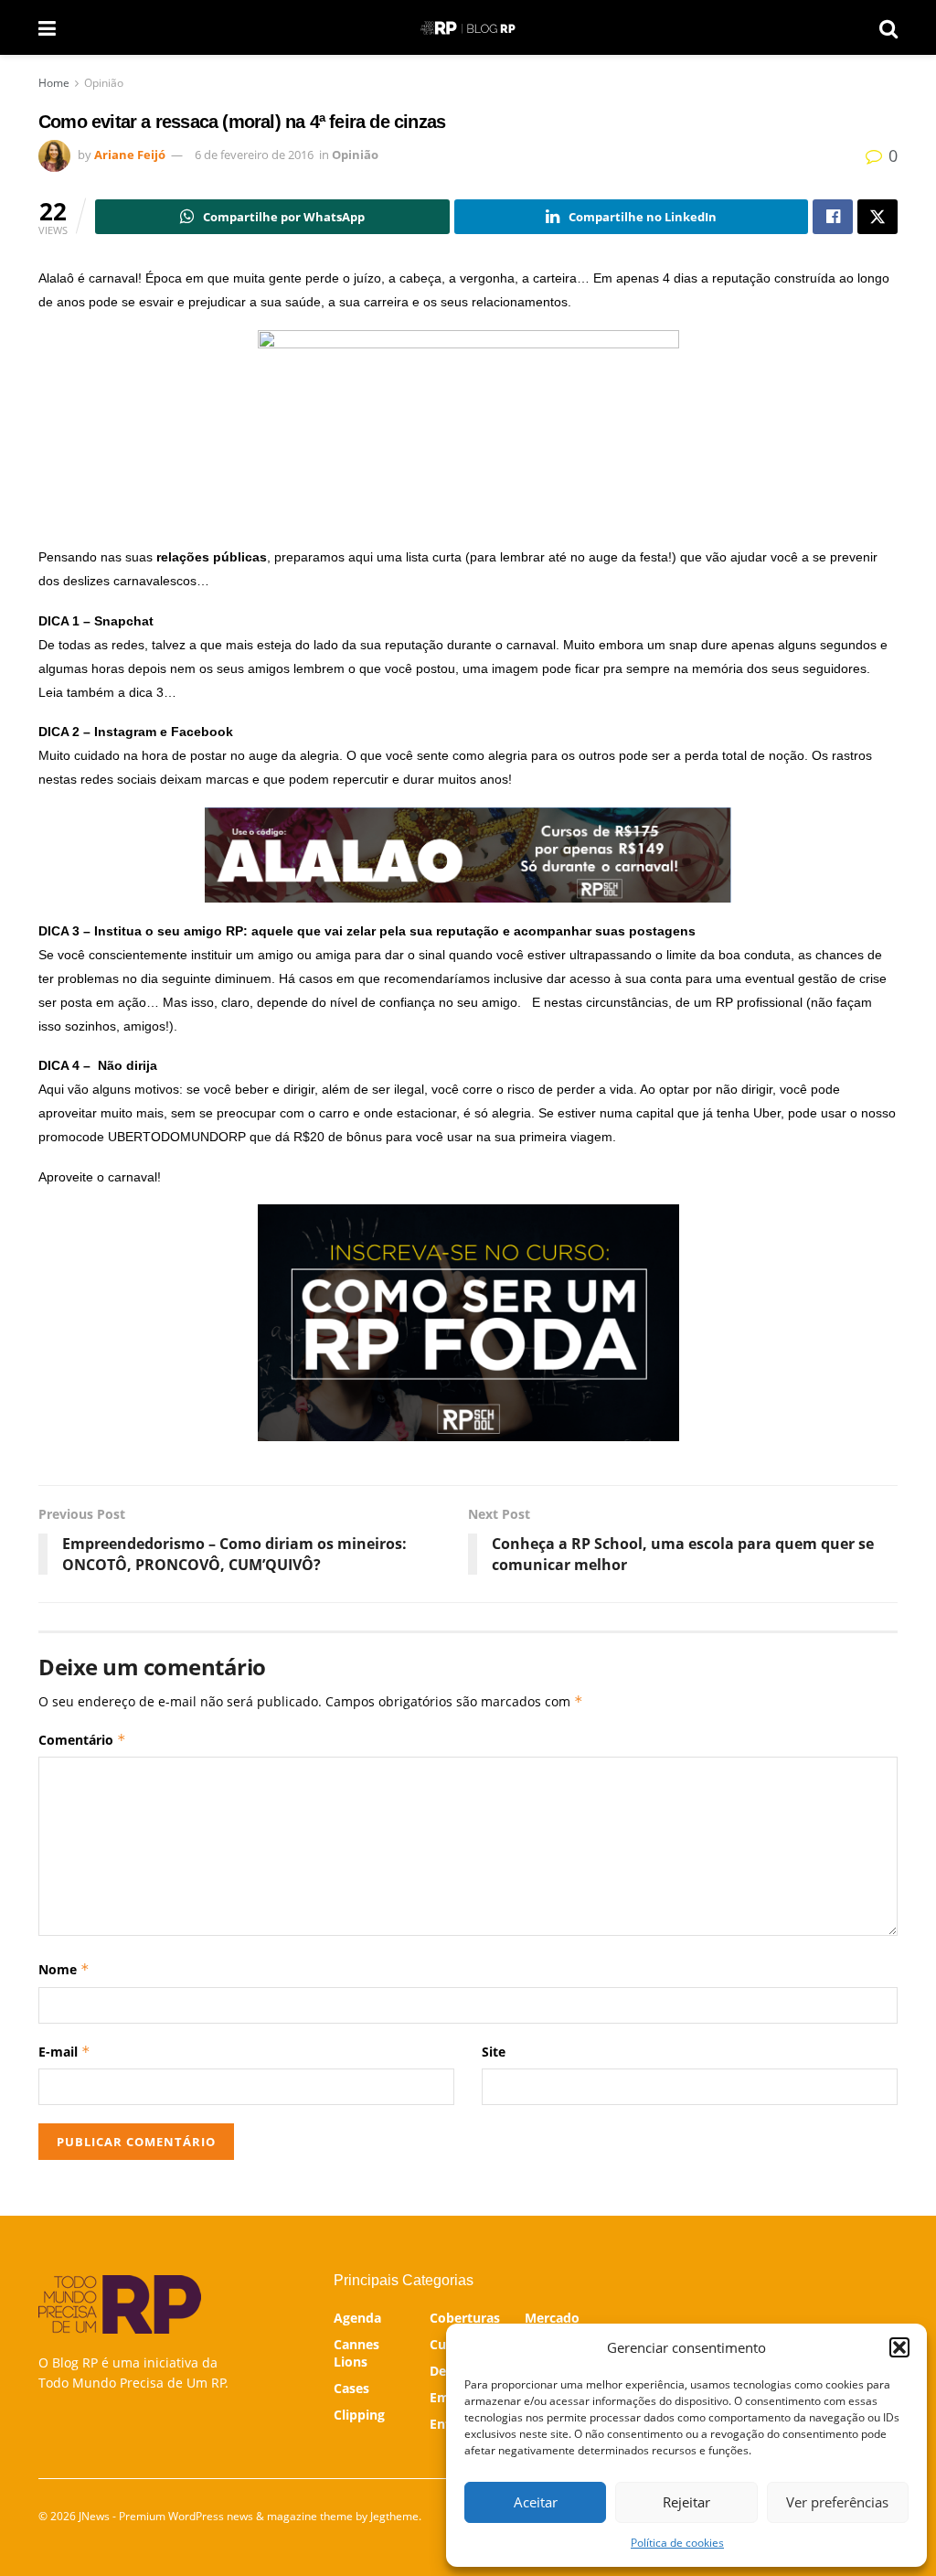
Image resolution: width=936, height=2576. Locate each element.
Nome (64, 1969)
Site (494, 2052)
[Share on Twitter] (877, 217)
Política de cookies (677, 2543)
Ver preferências (837, 2502)
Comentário (82, 1740)
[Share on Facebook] (833, 217)
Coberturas (465, 2318)
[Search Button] (888, 27)
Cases (351, 2388)
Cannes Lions (356, 2353)
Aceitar (536, 2502)
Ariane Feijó (130, 155)
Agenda (357, 2318)
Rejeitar (686, 2502)
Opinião (104, 83)
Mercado (552, 2318)
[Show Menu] (47, 27)
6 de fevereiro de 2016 (254, 155)
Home (54, 83)
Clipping (359, 2415)
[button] (899, 2347)
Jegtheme (394, 2516)
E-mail (64, 2052)
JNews (94, 2516)
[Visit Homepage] (468, 28)
